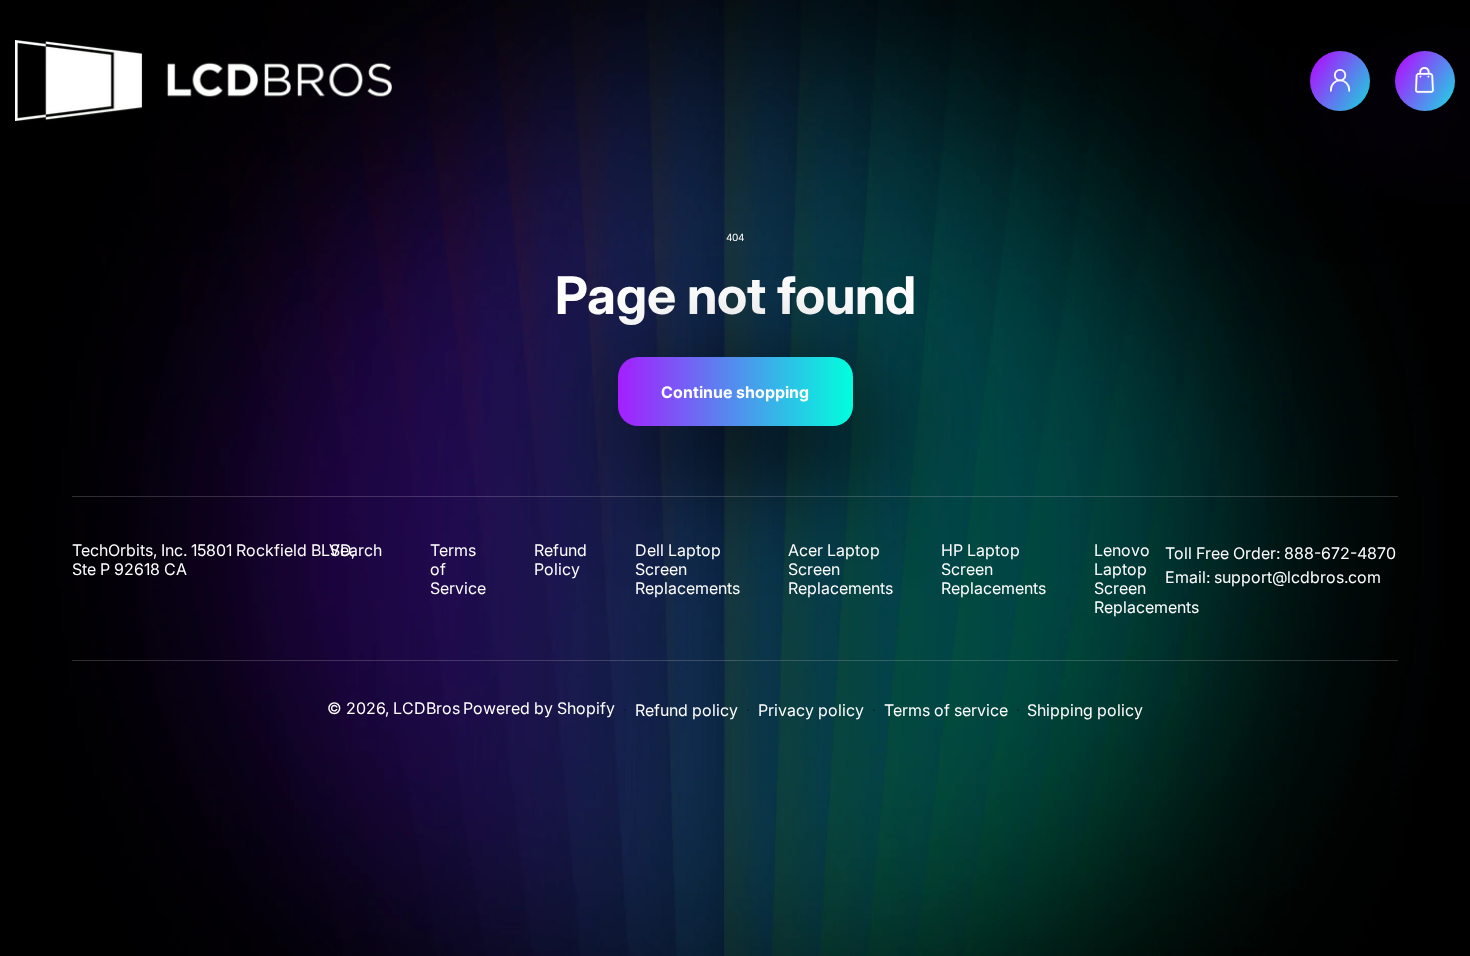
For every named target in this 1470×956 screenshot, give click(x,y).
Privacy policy (811, 710)
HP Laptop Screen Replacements (993, 569)
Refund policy (686, 710)
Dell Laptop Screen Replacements (687, 569)
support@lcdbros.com (1297, 577)
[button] (1425, 81)
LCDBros (426, 708)
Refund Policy (560, 560)
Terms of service (946, 710)
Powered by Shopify (539, 708)
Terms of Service (458, 569)
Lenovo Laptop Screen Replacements (1146, 579)
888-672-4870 (1340, 553)
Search (356, 550)
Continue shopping (735, 392)
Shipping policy (1085, 710)
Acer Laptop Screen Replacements (840, 569)
